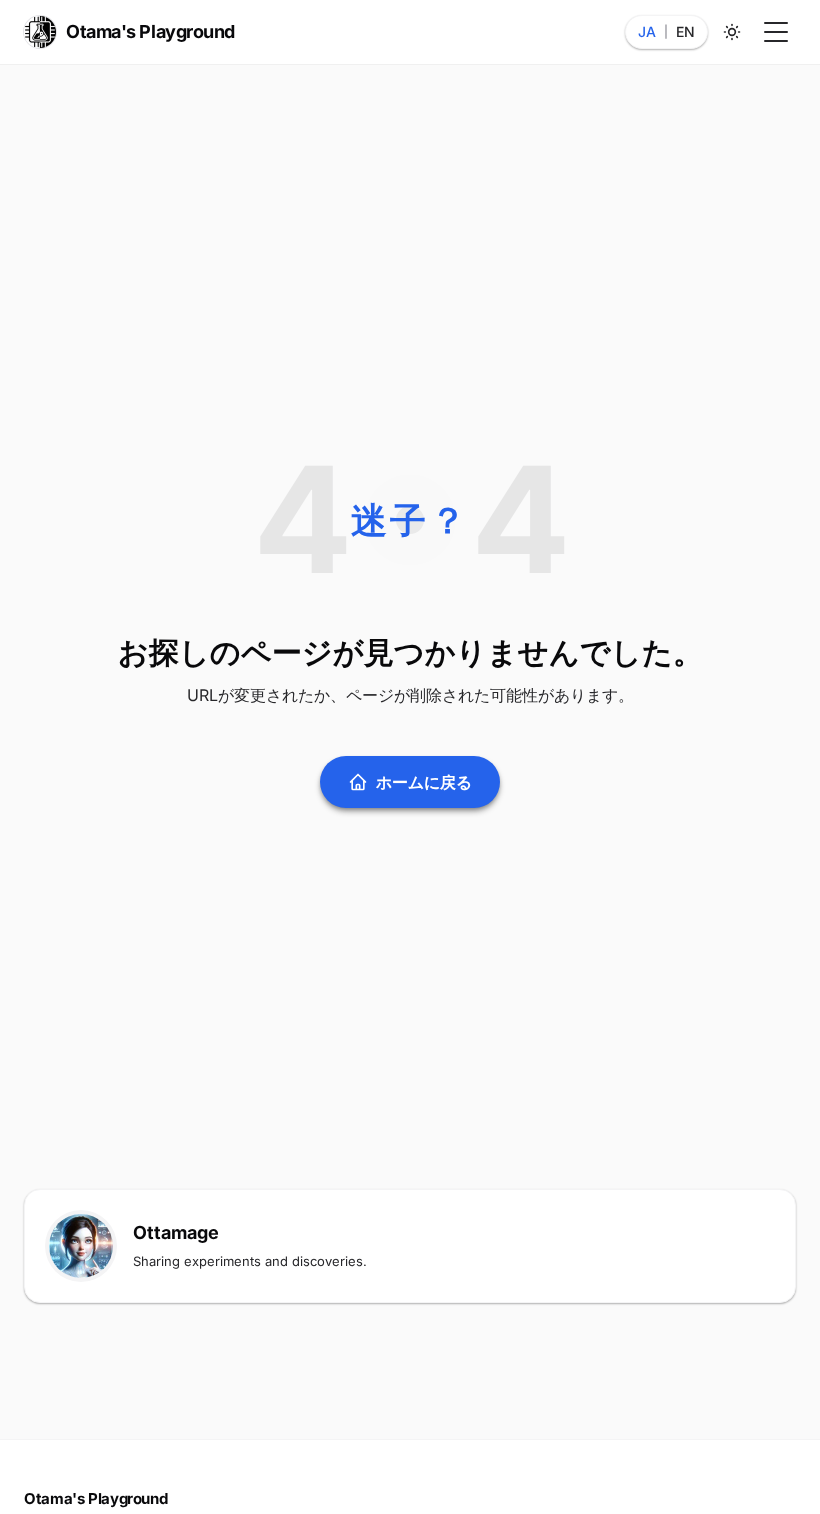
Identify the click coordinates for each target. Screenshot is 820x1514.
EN (685, 31)
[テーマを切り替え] (732, 32)
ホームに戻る (424, 782)
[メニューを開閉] (776, 32)
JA (647, 31)
